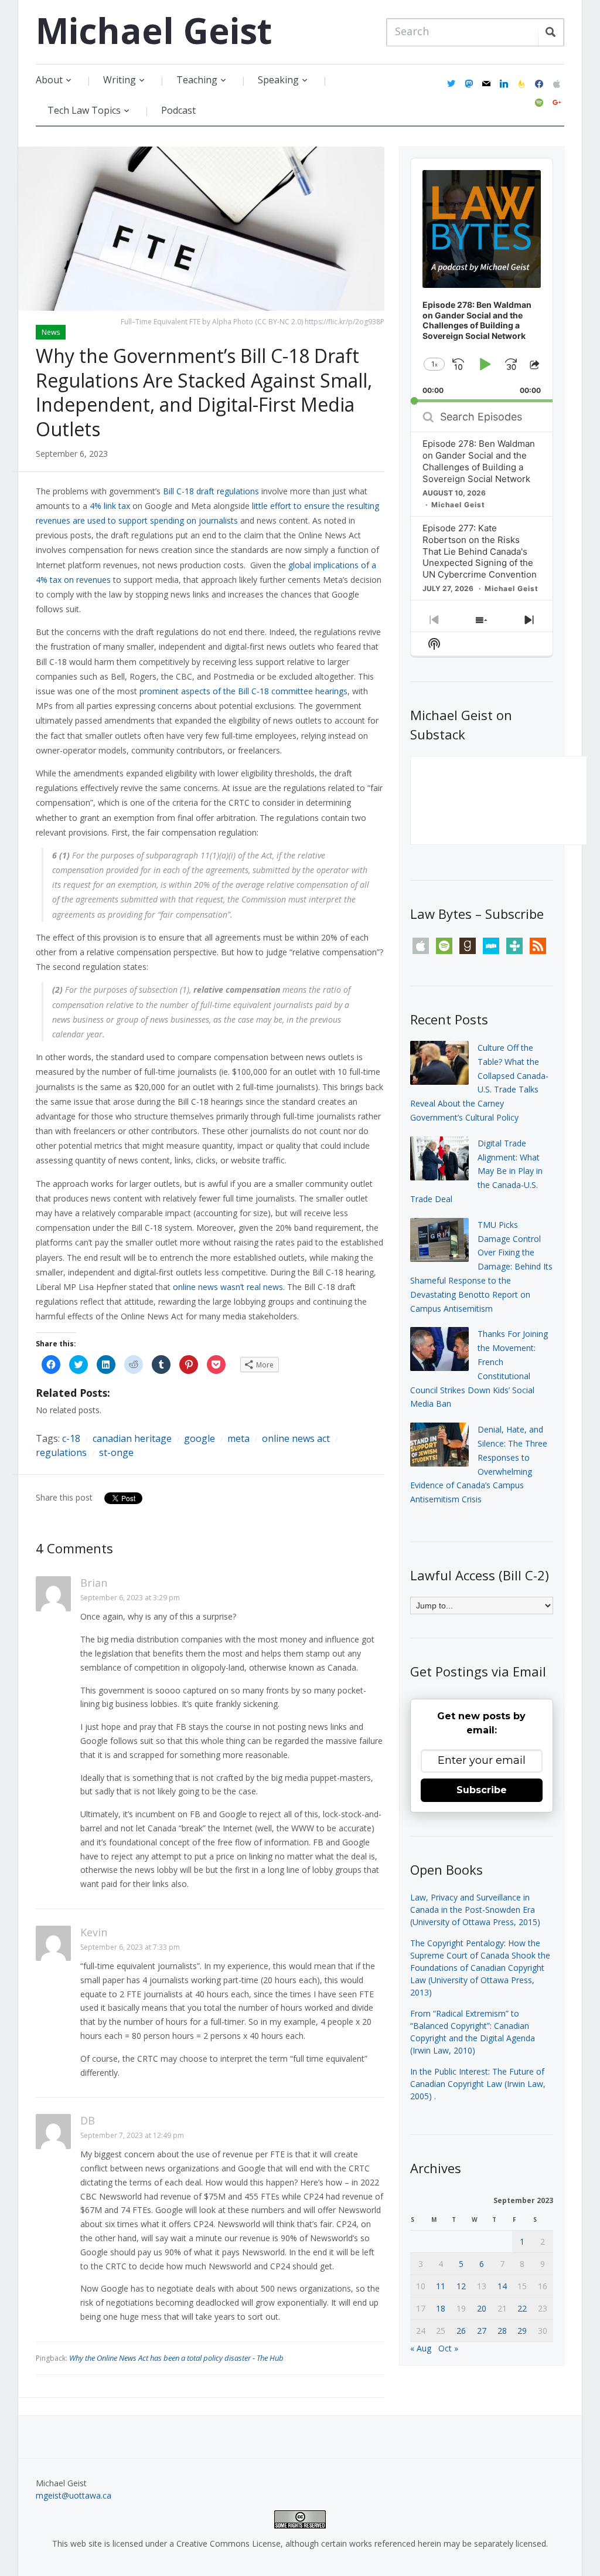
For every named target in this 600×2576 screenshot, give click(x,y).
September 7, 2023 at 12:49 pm (132, 2135)
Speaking (278, 80)
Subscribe (482, 1790)
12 (461, 2286)
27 (482, 2331)
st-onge (116, 1452)
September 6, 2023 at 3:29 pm (130, 1598)
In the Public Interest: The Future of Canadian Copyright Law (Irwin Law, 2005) (478, 2084)
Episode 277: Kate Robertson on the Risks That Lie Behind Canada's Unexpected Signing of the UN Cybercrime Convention (480, 551)
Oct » (448, 2348)
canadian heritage (132, 1438)
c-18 (71, 1438)
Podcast (178, 110)
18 (441, 2308)
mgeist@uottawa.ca (74, 2495)
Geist (154, 30)
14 (502, 2286)
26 (461, 2331)
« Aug (421, 2348)
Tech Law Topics (84, 110)
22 (522, 2308)
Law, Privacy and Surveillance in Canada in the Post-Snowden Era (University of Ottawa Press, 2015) (475, 1910)
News (51, 332)
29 (522, 2331)
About (49, 80)
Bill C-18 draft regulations (211, 491)
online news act (296, 1438)
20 (482, 2308)
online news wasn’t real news (228, 1287)
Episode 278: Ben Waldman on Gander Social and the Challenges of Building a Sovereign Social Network (479, 461)
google (200, 1438)
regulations (61, 1452)
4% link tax (110, 506)
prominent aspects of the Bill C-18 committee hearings (243, 691)
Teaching (197, 80)
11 (441, 2286)
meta (238, 1438)
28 (502, 2331)
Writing (120, 80)
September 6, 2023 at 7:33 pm (130, 1947)
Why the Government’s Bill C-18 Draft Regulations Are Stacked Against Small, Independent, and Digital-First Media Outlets (204, 392)
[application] (481, 280)
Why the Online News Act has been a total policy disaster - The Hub (176, 2358)
